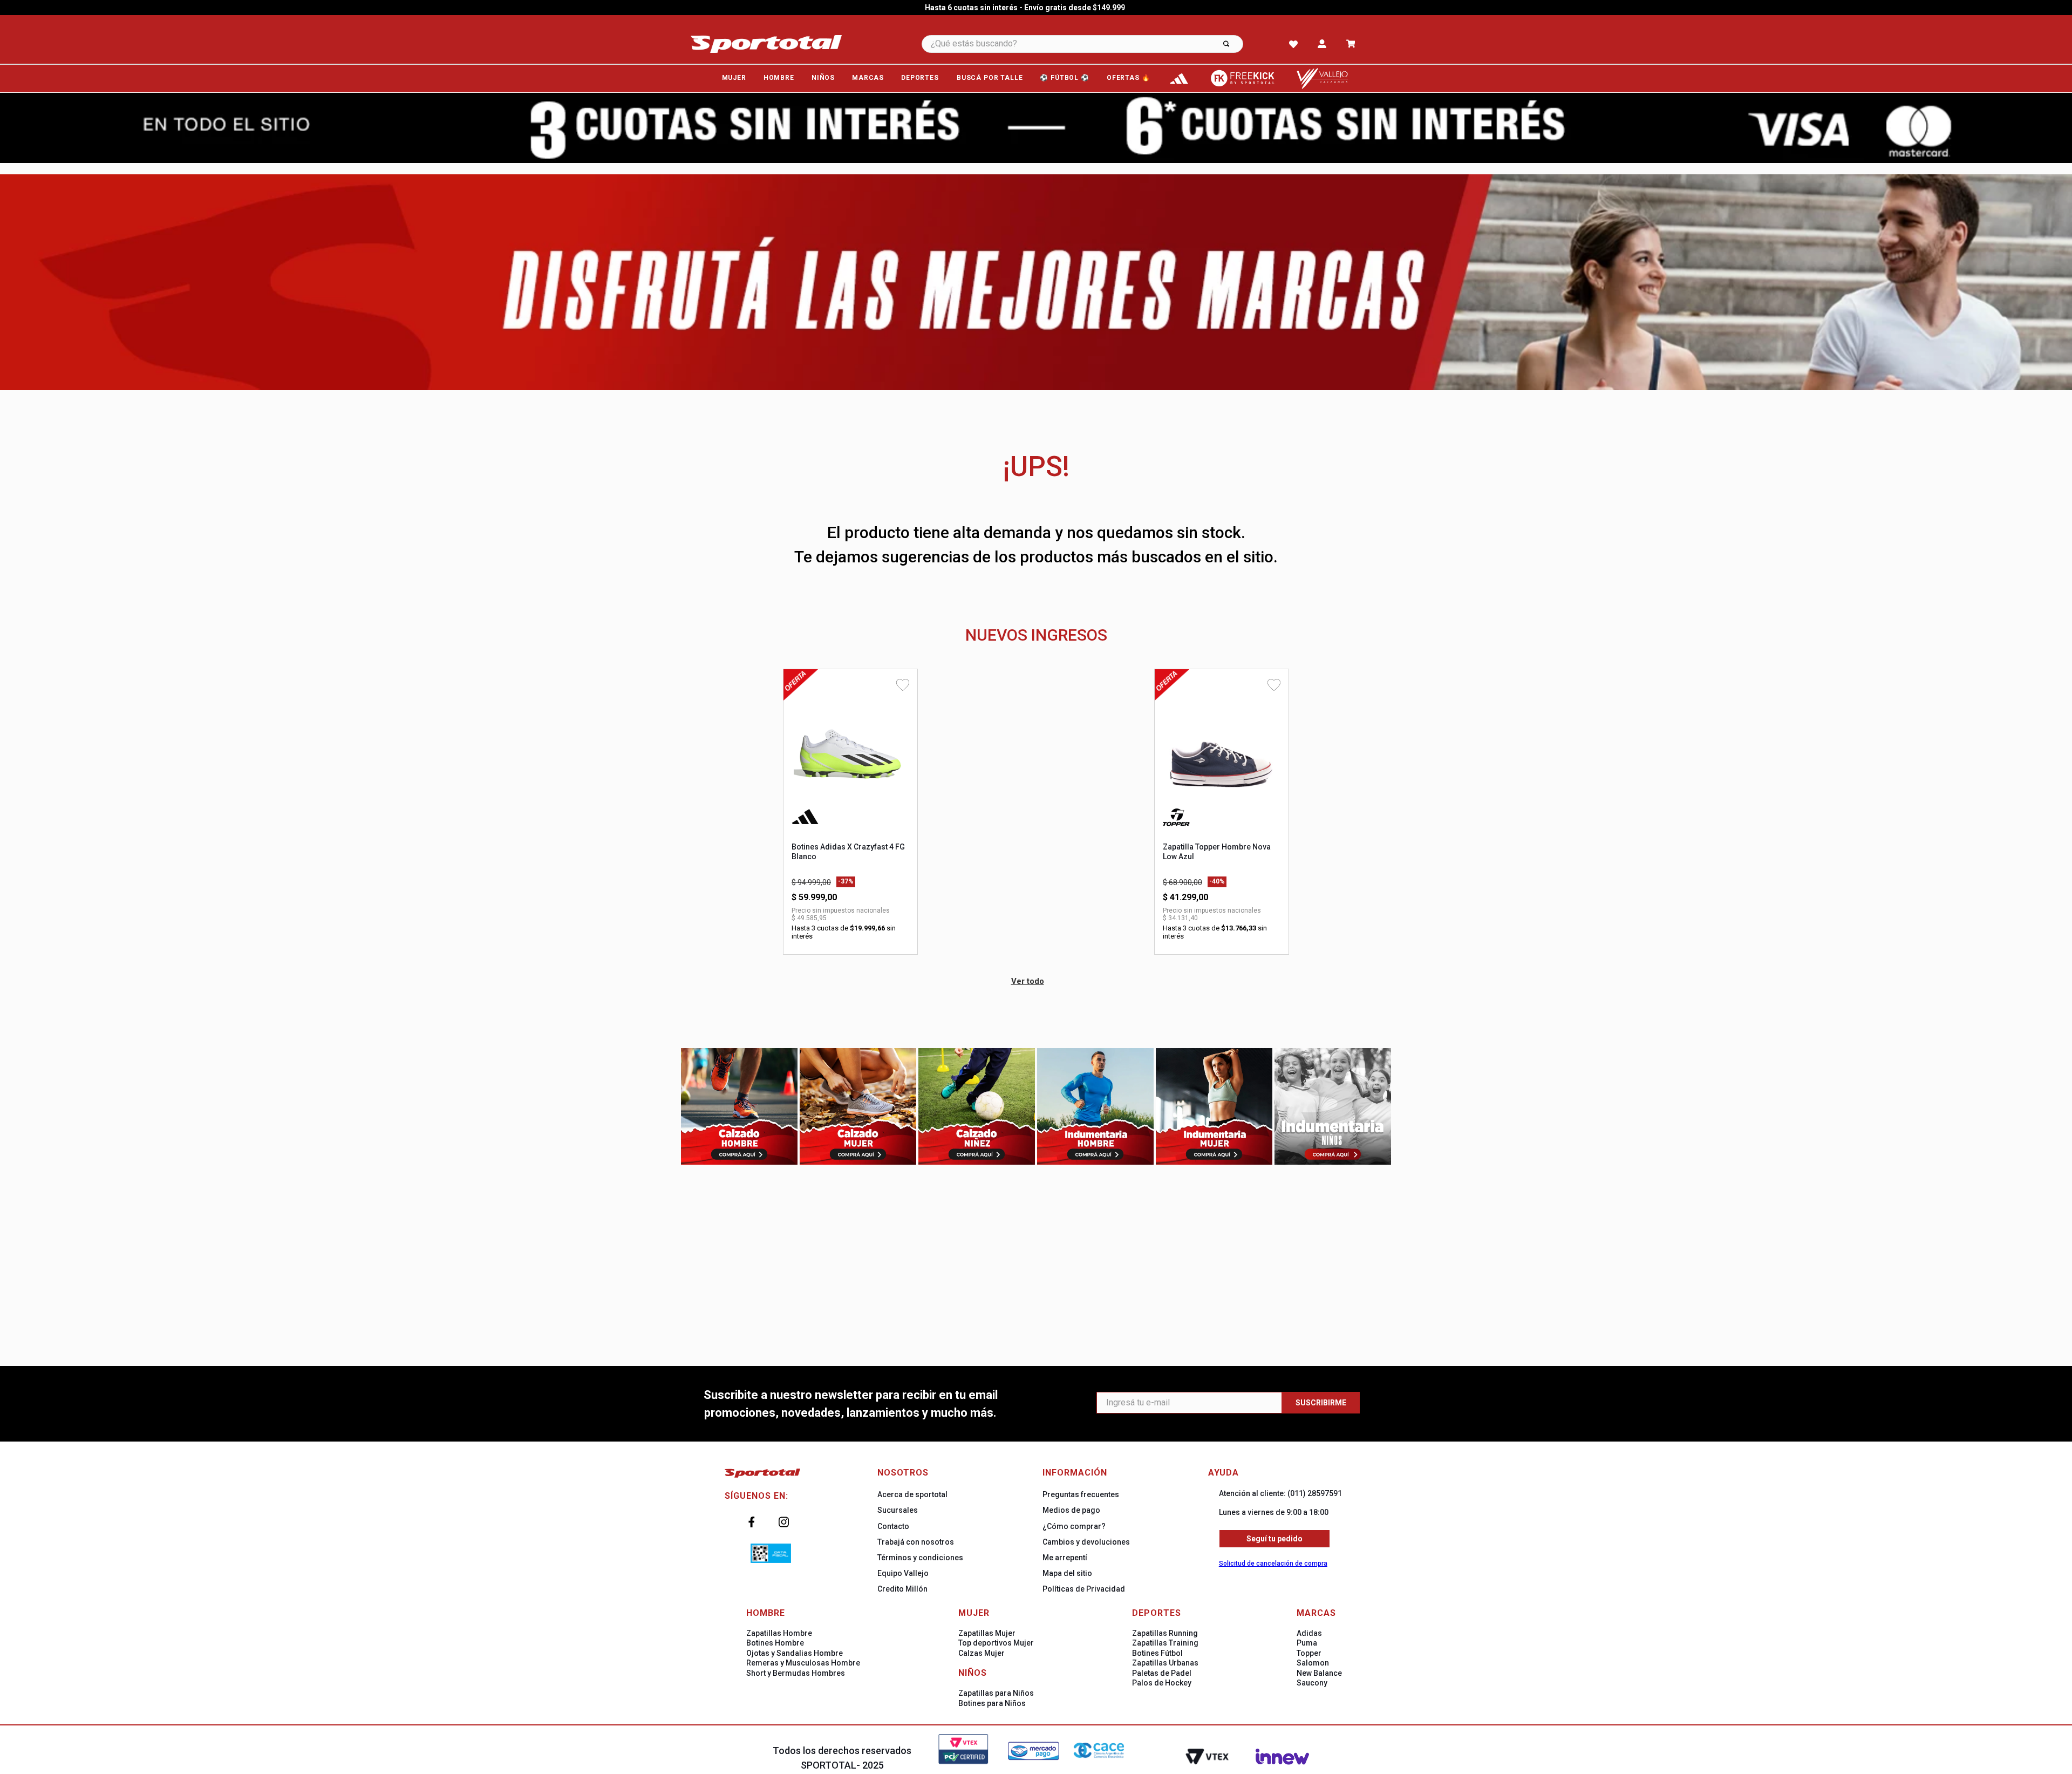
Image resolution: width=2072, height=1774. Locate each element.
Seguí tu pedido (1274, 1539)
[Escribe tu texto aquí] (1179, 79)
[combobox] (1097, 44)
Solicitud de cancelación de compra (1273, 1564)
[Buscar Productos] (1226, 44)
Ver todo (1028, 981)
